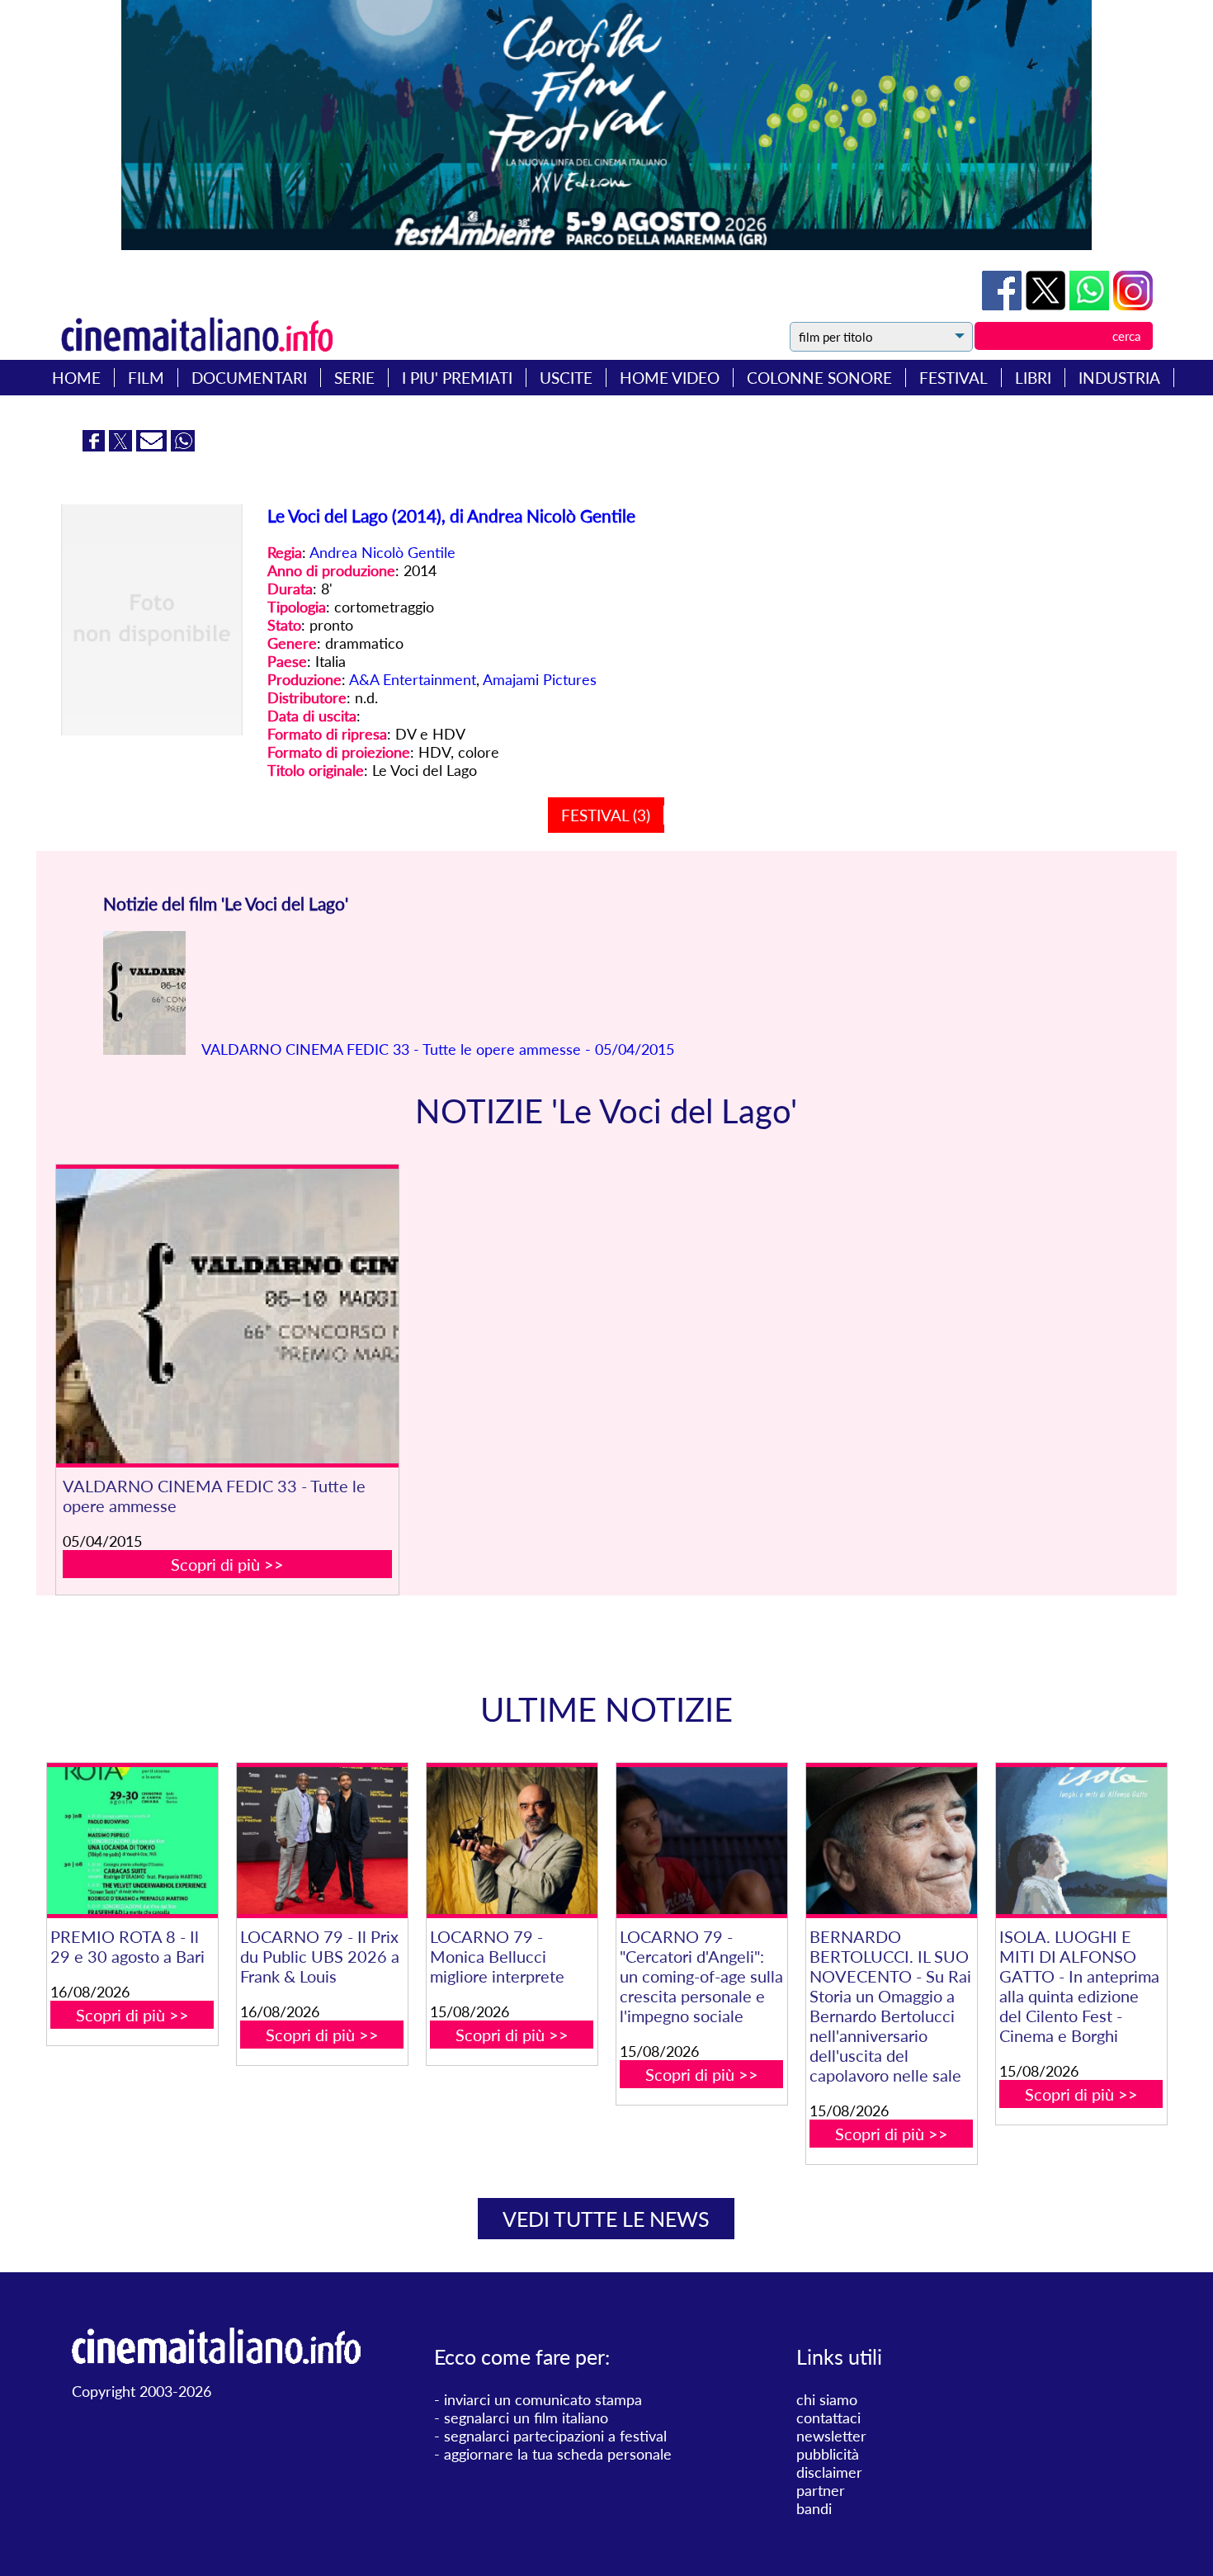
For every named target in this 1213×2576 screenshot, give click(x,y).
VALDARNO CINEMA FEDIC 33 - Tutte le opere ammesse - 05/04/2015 (436, 1049)
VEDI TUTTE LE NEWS (606, 2219)
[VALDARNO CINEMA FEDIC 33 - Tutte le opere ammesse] (227, 1316)
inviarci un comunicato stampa (543, 2399)
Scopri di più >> (227, 1564)
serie (354, 378)
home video (670, 378)
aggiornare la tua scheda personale (558, 2454)
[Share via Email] (153, 446)
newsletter (831, 2436)
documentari (249, 378)
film (146, 378)
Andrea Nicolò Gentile (382, 552)
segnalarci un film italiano (526, 2418)
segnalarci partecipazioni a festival (555, 2436)
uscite (566, 378)
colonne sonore (819, 378)
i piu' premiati (457, 378)
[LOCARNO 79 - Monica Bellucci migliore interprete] (512, 1841)
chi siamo (827, 2399)
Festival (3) (606, 815)
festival (953, 378)
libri (1033, 378)
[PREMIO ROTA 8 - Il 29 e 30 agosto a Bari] (132, 1841)
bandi (814, 2508)
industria (1119, 378)
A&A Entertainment (413, 679)
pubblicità (828, 2454)
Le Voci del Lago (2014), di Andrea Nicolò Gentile (451, 515)
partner (821, 2490)
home (76, 378)
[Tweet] (1048, 305)
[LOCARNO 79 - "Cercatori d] (702, 1841)
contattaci (828, 2418)
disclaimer (829, 2472)
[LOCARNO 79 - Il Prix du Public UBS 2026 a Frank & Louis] (322, 1841)
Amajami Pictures (540, 679)
